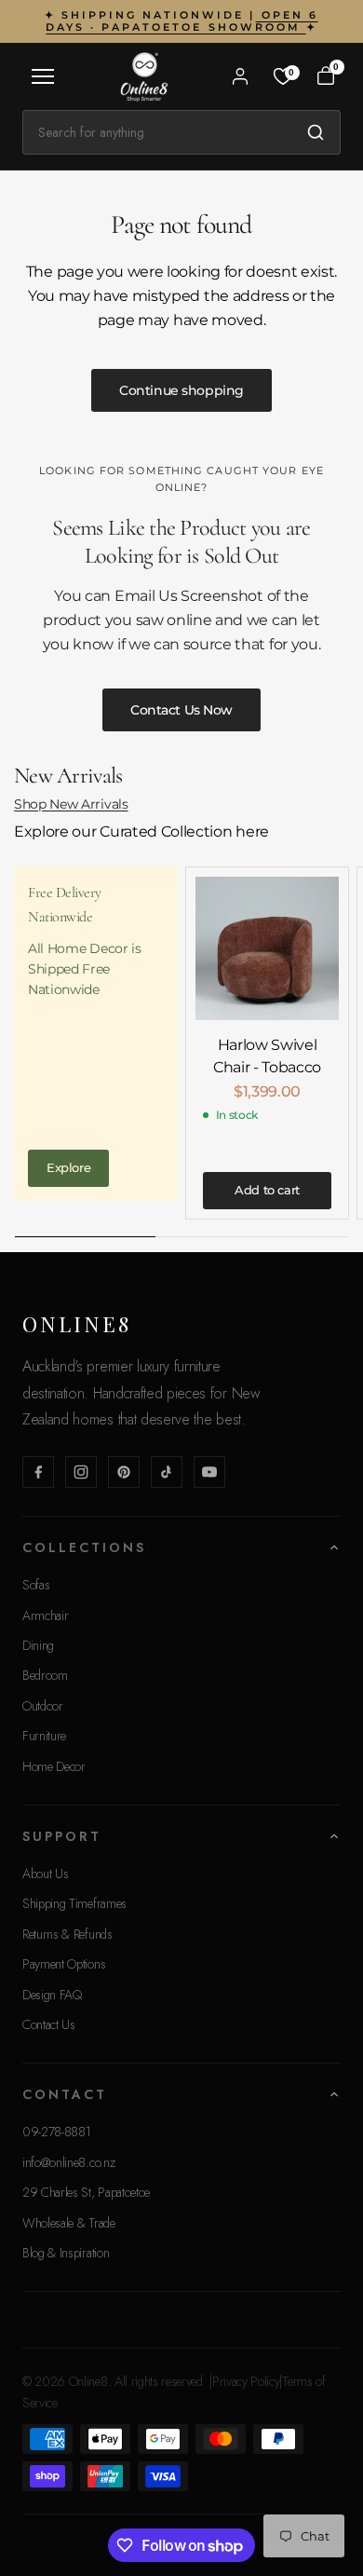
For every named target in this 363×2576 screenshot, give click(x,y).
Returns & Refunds (67, 1934)
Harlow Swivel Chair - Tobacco (267, 1056)
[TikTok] (167, 1472)
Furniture (44, 1736)
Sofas (36, 1585)
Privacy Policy (246, 2381)
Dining (38, 1645)
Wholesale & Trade (69, 2223)
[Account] (240, 76)
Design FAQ (52, 1995)
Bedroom (45, 1675)
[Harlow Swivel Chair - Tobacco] (267, 948)
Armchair (45, 1615)
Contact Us (49, 2024)
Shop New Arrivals (71, 804)
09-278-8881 (56, 2132)
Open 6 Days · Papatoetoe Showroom (181, 21)
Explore (68, 1167)
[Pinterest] (124, 1472)
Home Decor (54, 1766)
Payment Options (64, 1964)
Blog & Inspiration (66, 2253)
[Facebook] (38, 1472)
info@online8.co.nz (68, 2162)
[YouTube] (209, 1472)
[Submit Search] (316, 132)
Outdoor (43, 1706)
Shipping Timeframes (74, 1903)
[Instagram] (81, 1472)
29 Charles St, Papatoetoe (86, 2192)
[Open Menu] (43, 76)
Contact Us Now (181, 710)
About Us (45, 1874)
